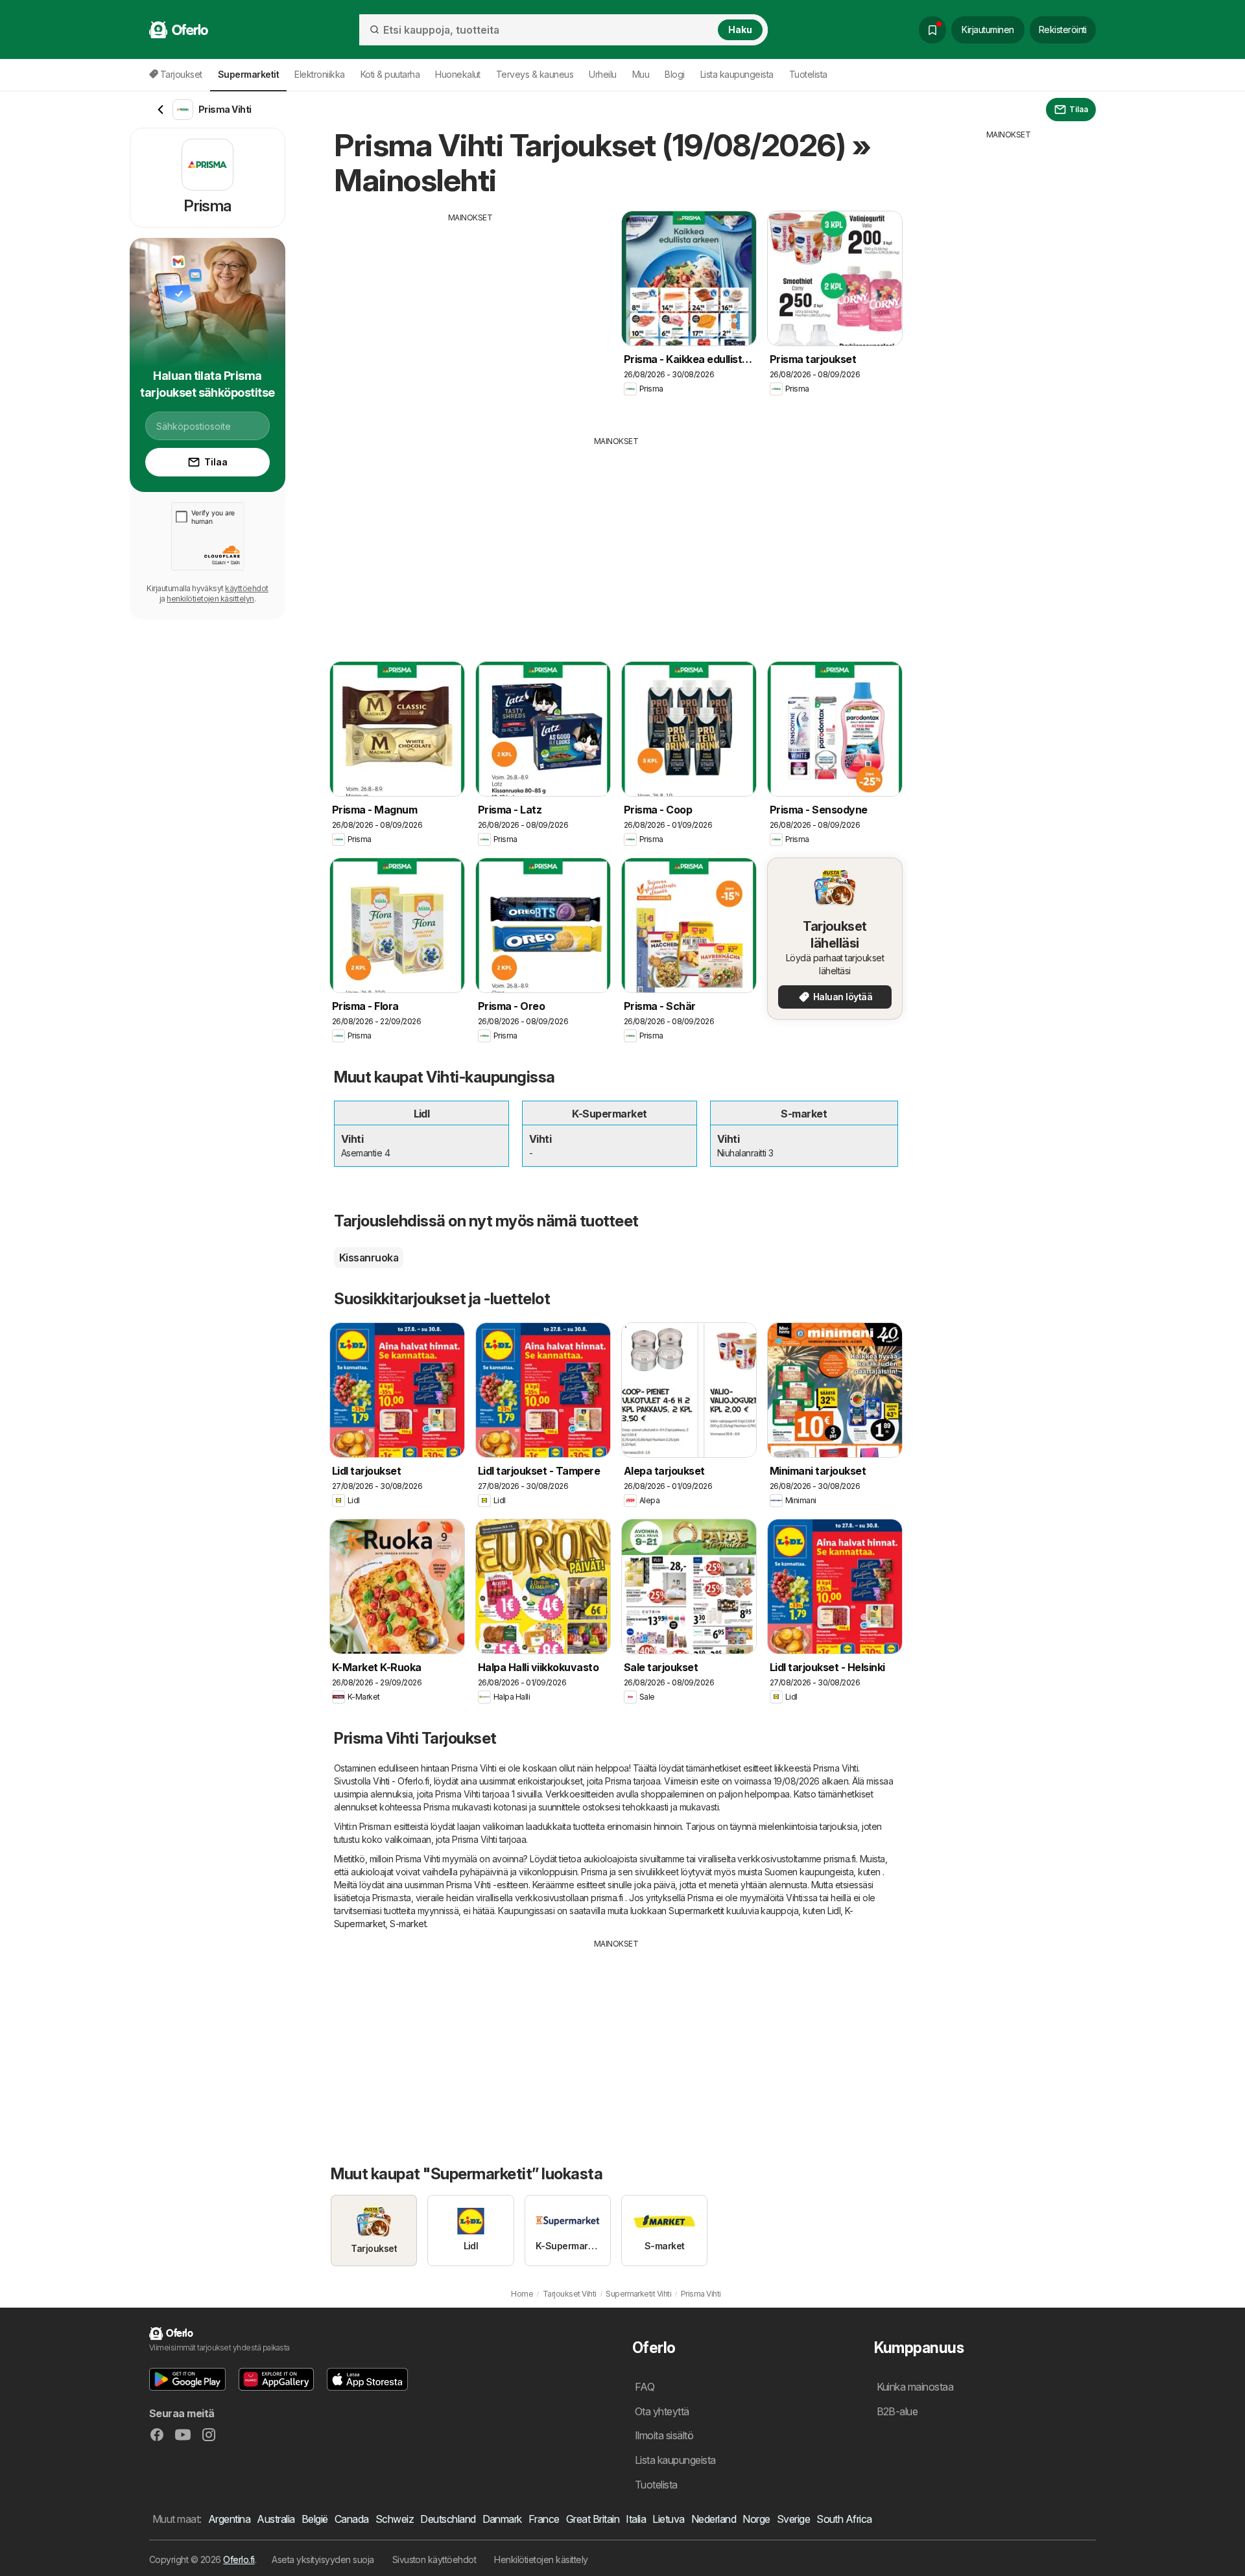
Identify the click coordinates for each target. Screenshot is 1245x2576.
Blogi (674, 74)
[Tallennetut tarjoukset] (932, 30)
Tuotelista (808, 74)
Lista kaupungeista (737, 74)
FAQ (645, 2387)
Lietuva (668, 2519)
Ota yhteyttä (662, 2411)
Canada (352, 2519)
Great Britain (593, 2519)
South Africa (844, 2519)
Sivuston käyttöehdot (434, 2559)
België (315, 2519)
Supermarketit (696, 1911)
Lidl (834, 1911)
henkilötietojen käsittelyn (210, 599)
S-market (408, 1924)
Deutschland (448, 2519)
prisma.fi (839, 1859)
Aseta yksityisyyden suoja (323, 2559)
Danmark (502, 2519)
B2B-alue (897, 2411)
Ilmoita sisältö (664, 2435)
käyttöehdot (246, 588)
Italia (636, 2519)
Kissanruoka (369, 1258)
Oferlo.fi (239, 2559)
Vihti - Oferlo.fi (401, 1781)
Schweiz (395, 2519)
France (544, 2519)
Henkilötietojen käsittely (541, 2559)
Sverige (793, 2519)
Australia (276, 2519)
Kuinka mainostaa (915, 2387)
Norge (756, 2519)
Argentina (229, 2519)
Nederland (714, 2519)
